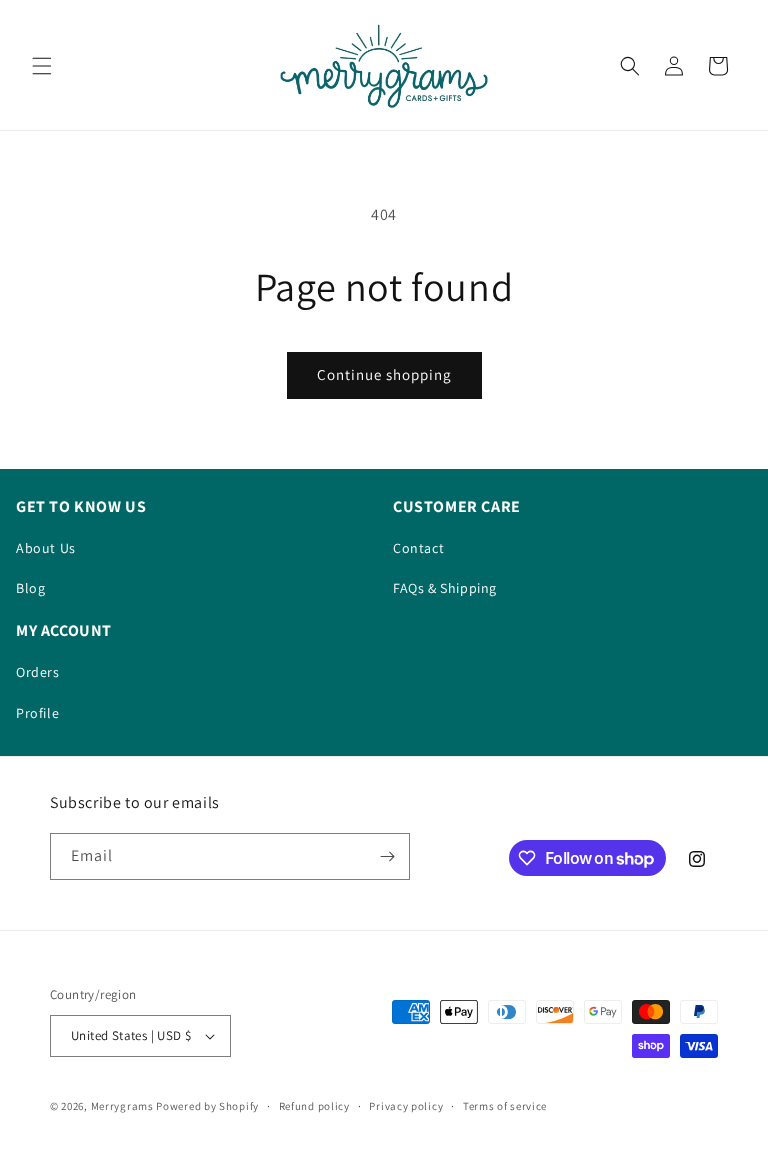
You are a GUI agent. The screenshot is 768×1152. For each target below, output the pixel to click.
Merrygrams (122, 1106)
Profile (37, 713)
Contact (418, 548)
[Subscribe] (387, 856)
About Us (46, 548)
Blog (30, 588)
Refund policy (314, 1106)
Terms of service (505, 1106)
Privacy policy (406, 1106)
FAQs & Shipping (445, 588)
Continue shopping (384, 374)
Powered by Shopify (207, 1106)
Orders (38, 672)
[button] (42, 66)
